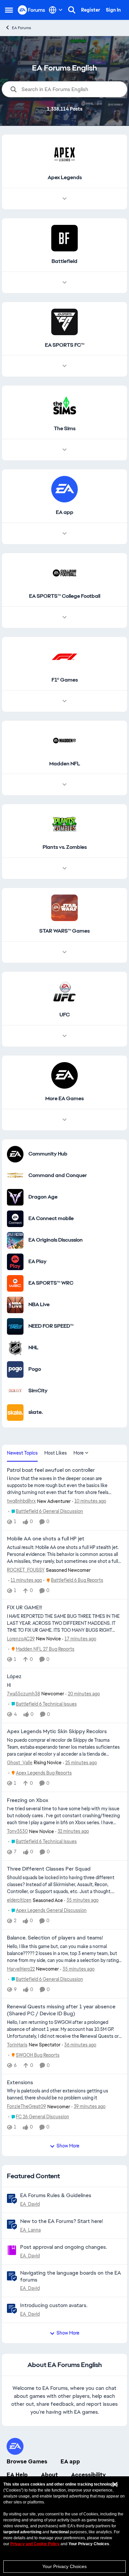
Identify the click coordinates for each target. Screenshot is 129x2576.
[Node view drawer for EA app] (64, 534)
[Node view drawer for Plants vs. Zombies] (64, 868)
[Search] (72, 10)
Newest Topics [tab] (22, 1453)
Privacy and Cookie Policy (35, 2544)
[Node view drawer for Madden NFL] (64, 785)
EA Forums (21, 28)
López (14, 1676)
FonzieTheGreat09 (26, 2106)
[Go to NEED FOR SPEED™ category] (15, 1326)
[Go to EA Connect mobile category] (15, 1219)
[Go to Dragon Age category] (15, 1197)
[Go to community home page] (32, 10)
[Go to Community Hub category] (15, 1154)
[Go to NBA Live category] (15, 1305)
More (79, 1453)
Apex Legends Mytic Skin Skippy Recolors (57, 1731)
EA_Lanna (30, 2230)
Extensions (20, 2083)
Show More (68, 2146)
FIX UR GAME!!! (24, 1608)
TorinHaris (17, 2045)
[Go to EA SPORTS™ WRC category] (15, 1283)
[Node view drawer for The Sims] (64, 450)
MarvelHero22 (21, 1969)
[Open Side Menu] (9, 10)
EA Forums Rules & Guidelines (56, 2195)
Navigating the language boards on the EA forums (71, 2276)
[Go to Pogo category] (15, 1369)
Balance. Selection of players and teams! (55, 1938)
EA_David (30, 2204)
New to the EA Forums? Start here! (62, 2221)
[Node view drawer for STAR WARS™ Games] (64, 952)
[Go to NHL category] (15, 1348)
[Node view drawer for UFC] (64, 1036)
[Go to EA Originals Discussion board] (15, 1240)
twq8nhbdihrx (21, 1501)
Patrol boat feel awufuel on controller (51, 1470)
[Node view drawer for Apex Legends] (64, 199)
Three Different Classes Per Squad (49, 1869)
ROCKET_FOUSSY (26, 1570)
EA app (70, 2461)
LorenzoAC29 (21, 1639)
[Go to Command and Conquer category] (15, 1176)
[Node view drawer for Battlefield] (64, 283)
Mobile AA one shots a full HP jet (46, 1539)
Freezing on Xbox (28, 1800)
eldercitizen (19, 1900)
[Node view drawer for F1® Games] (64, 701)
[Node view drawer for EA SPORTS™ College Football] (64, 617)
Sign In (113, 10)
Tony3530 (17, 1831)
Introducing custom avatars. (54, 2305)
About (49, 2475)
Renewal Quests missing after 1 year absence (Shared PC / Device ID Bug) (61, 2010)
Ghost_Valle (20, 1763)
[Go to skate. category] (15, 1413)
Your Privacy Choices (64, 2566)
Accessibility (88, 2475)
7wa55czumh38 (23, 1694)
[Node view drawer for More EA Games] (64, 1120)
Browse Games (27, 2461)
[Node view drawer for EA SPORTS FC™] (64, 366)
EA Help (17, 2475)
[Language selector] (56, 10)
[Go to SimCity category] (15, 1391)
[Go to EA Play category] (15, 1262)
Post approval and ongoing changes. (64, 2247)
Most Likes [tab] (56, 1453)
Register (91, 10)
